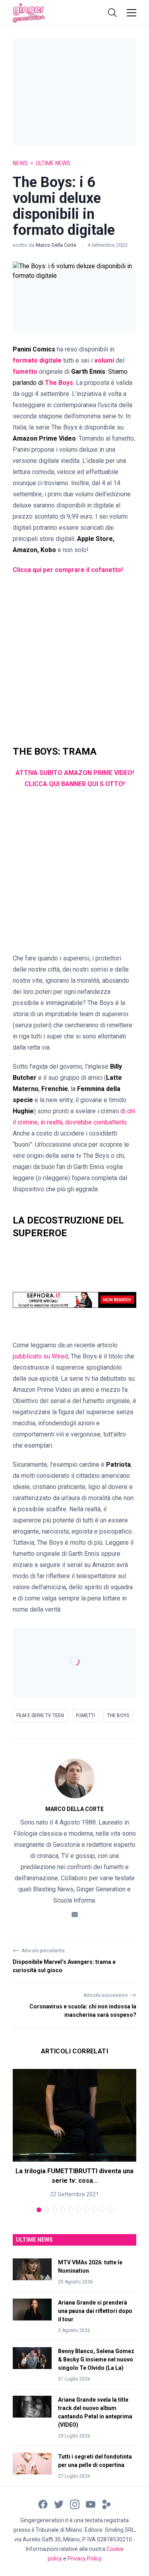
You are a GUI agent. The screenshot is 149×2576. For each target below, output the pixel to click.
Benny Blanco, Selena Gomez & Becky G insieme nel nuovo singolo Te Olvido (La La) (96, 2359)
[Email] (75, 1914)
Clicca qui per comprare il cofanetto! (68, 570)
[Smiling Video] (106, 2504)
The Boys (118, 1715)
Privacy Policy (85, 2558)
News (20, 163)
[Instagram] (75, 2504)
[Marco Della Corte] (75, 1778)
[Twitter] (59, 2504)
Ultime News (53, 163)
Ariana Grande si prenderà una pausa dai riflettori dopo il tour (95, 2311)
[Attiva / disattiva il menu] (132, 13)
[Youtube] (91, 2504)
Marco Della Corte (57, 245)
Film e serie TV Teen (40, 1715)
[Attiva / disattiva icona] (112, 13)
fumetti (85, 1715)
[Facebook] (43, 2504)
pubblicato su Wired (40, 1356)
